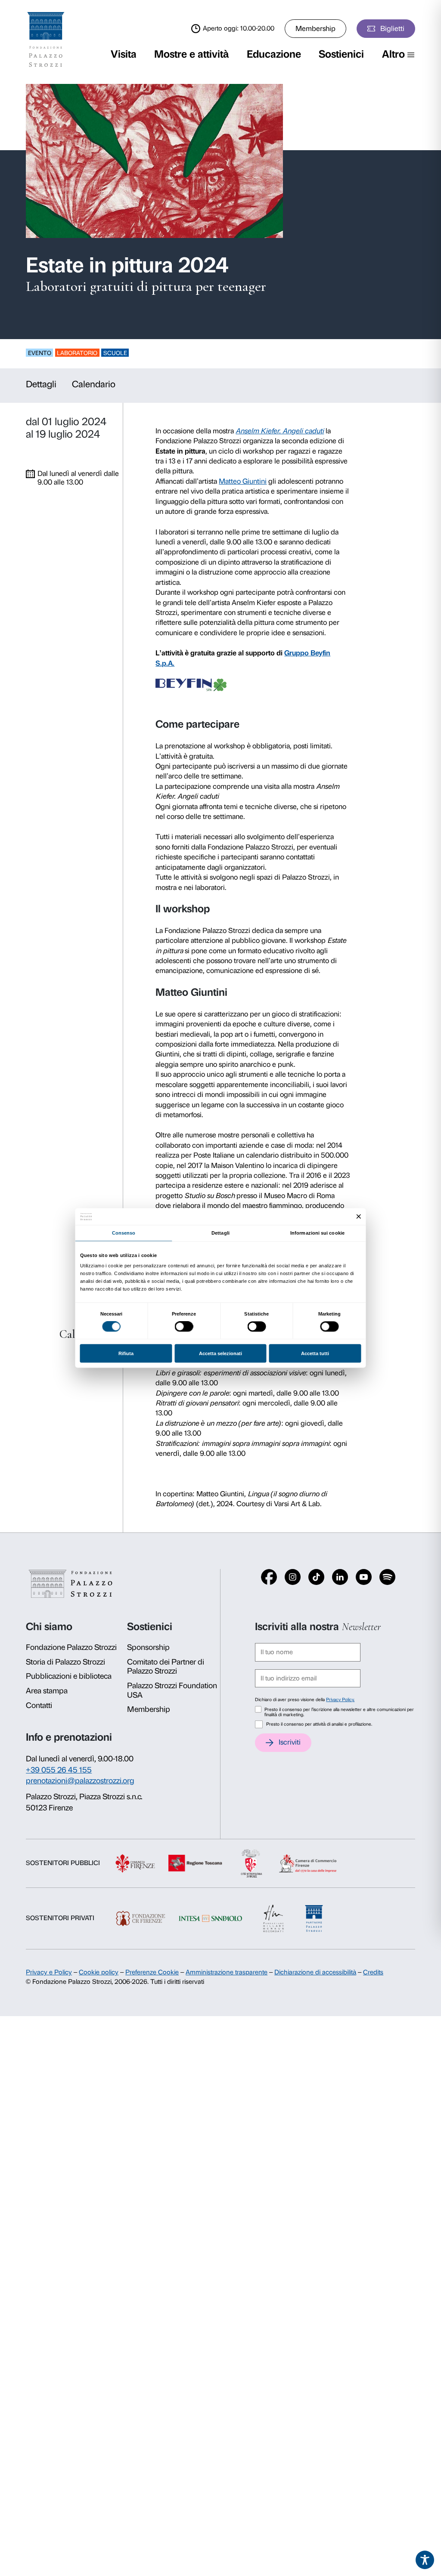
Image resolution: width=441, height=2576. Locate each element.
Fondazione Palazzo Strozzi (71, 1647)
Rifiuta (126, 1353)
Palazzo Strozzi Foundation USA (172, 1690)
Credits (373, 1972)
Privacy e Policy (49, 1972)
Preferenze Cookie (152, 1972)
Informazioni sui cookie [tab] (317, 1233)
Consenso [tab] (124, 1233)
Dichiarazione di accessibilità (315, 1972)
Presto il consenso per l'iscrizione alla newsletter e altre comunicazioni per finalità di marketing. (339, 1712)
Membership (315, 28)
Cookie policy (99, 1972)
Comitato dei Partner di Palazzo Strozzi (166, 1667)
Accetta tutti (315, 1353)
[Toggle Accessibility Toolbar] (425, 2560)
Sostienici (341, 54)
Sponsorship (148, 1647)
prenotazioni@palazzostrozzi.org (80, 1781)
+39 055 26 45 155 (59, 1770)
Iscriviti (290, 1742)
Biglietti (392, 28)
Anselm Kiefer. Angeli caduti (280, 431)
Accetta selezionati (220, 1353)
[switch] (184, 1327)
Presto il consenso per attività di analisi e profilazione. (319, 1724)
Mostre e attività (191, 54)
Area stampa (47, 1691)
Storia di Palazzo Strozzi (65, 1662)
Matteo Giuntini (243, 481)
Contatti (39, 1705)
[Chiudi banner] (359, 1217)
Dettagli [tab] (220, 1233)
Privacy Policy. (340, 1700)
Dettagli (41, 384)
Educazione (274, 54)
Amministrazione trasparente (227, 1972)
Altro (393, 54)
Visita (124, 54)
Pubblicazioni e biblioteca (69, 1676)
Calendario (94, 384)
